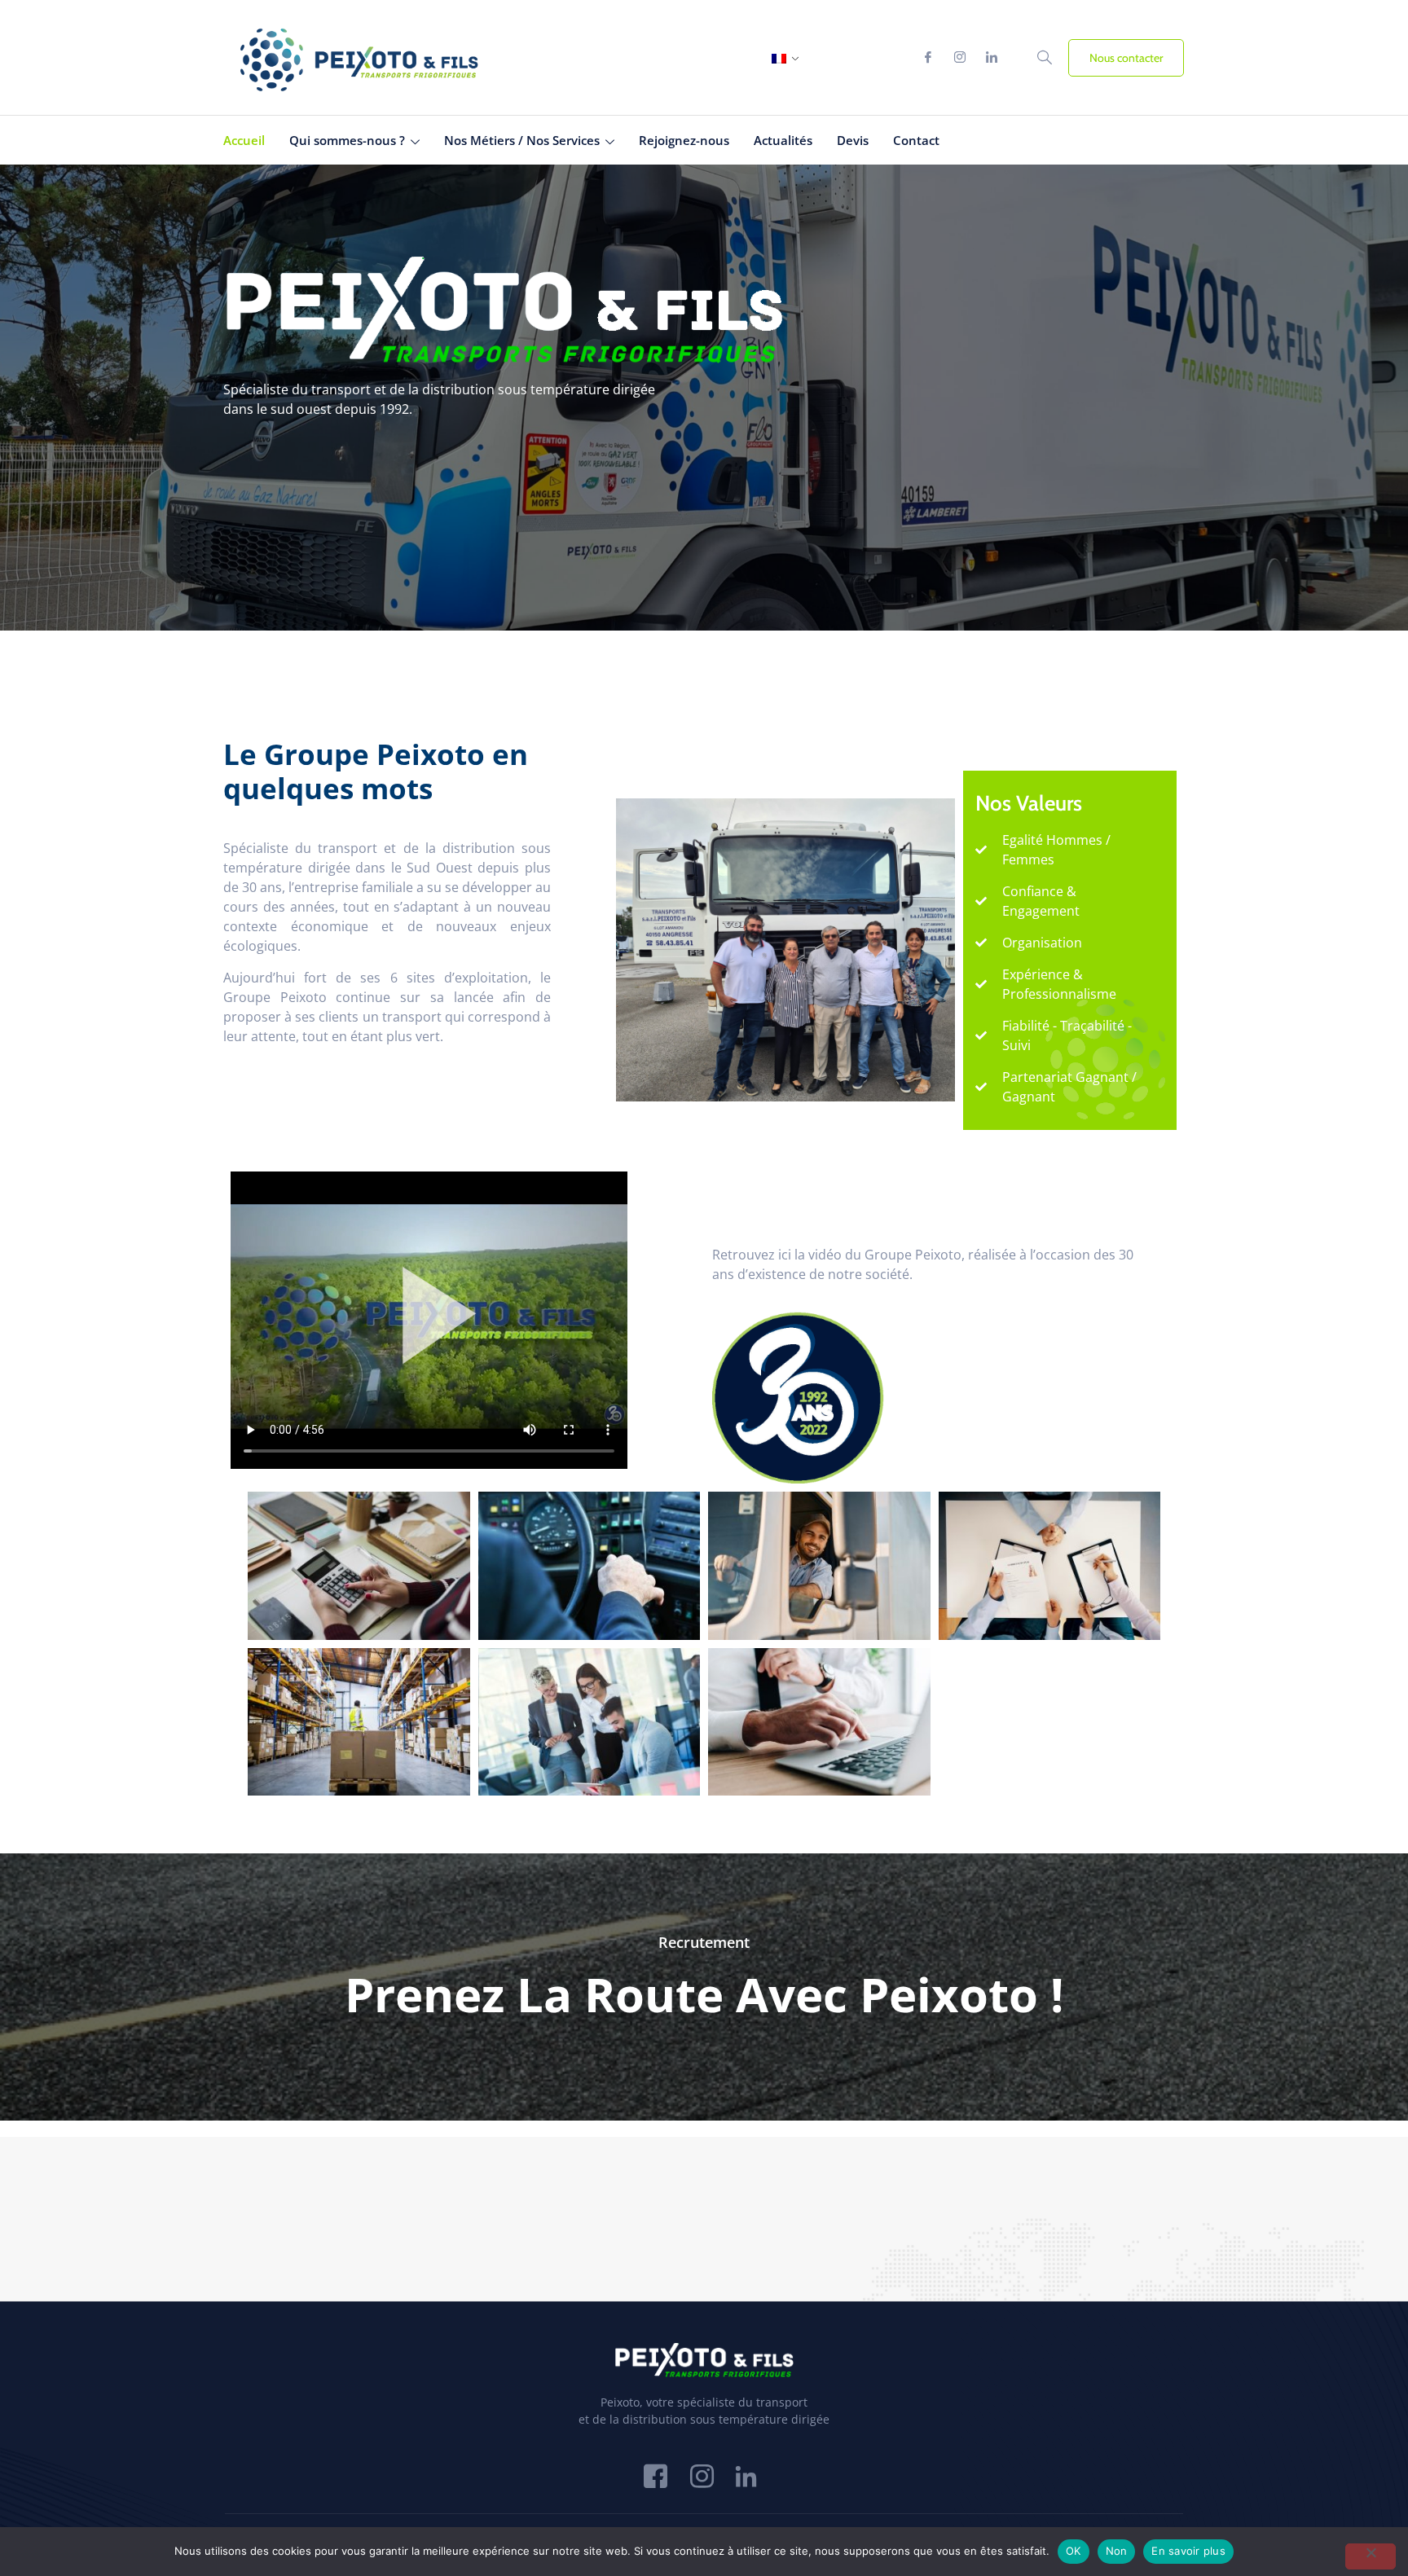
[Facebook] (928, 58)
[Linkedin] (992, 58)
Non (1117, 2551)
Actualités (783, 140)
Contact (916, 140)
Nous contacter (1126, 58)
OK (1074, 2551)
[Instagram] (960, 58)
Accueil (244, 140)
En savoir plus (1188, 2551)
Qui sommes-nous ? (347, 140)
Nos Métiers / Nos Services (522, 140)
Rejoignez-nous (684, 140)
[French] (779, 59)
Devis (853, 140)
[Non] (1371, 2556)
